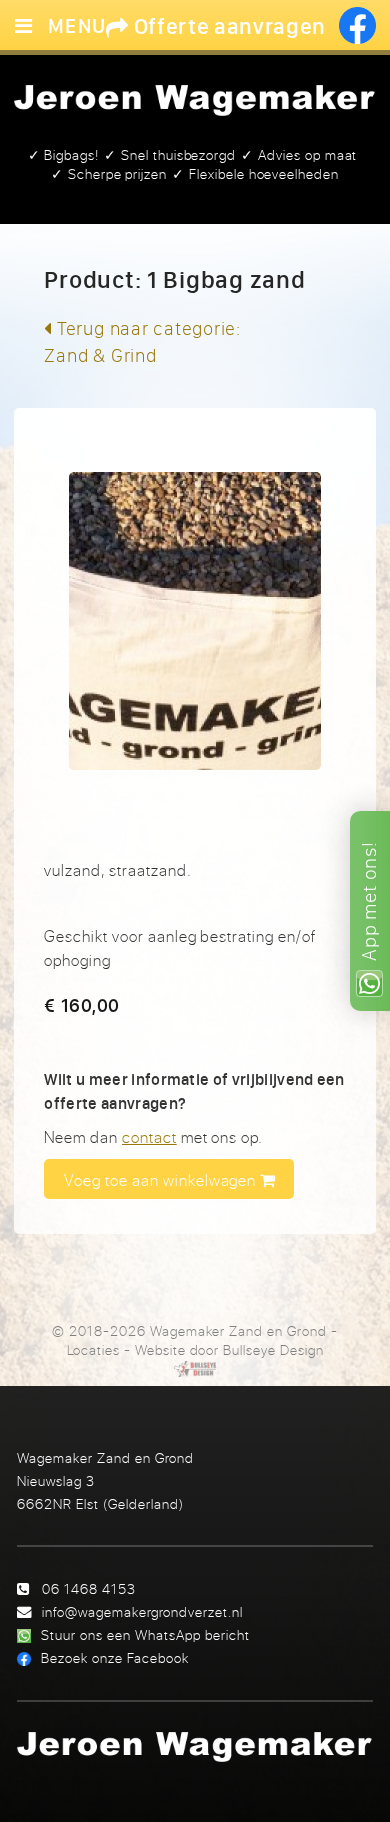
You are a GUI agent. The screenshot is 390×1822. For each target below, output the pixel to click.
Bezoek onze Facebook (115, 1657)
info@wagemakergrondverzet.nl (142, 1611)
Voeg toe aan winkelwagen (162, 1180)
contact (149, 1137)
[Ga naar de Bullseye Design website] (194, 1369)
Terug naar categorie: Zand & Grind (142, 341)
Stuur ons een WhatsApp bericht (145, 1634)
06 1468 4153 (89, 1588)
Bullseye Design (273, 1350)
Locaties (94, 1350)
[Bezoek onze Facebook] (357, 25)
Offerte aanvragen (227, 26)
